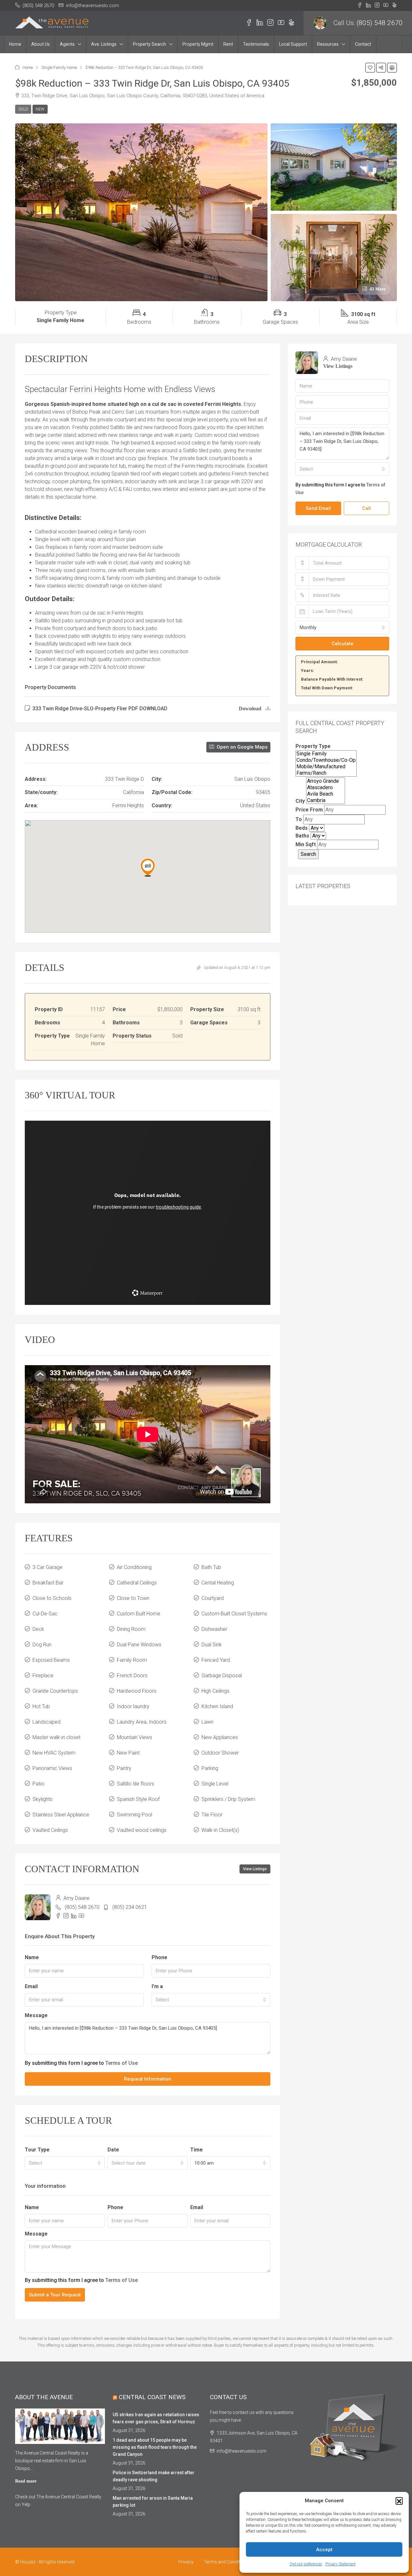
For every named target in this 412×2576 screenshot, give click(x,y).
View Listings (255, 1869)
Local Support (293, 44)
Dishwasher (214, 1629)
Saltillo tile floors (136, 1784)
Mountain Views (135, 1737)
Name (32, 1957)
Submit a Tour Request (55, 2295)
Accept (324, 2550)
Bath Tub (211, 1567)
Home (15, 44)
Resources (328, 44)
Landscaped (47, 1722)
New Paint (128, 1753)
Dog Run (42, 1645)
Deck (38, 1629)
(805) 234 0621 (130, 1907)
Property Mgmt (198, 44)
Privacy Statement (341, 2564)
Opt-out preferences (306, 2564)
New (40, 109)
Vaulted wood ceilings (142, 1830)
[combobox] (211, 2000)
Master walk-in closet (56, 1737)
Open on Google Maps (241, 747)
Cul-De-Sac (45, 1614)
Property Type (313, 746)
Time (197, 2150)
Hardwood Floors (137, 1691)
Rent (228, 44)
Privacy (186, 2562)
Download (251, 709)
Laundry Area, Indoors (142, 1722)
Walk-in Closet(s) (220, 1830)
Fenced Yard (216, 1660)
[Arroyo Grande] (326, 781)
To (299, 819)
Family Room (132, 1660)
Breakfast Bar (48, 1583)
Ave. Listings (104, 44)
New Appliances (220, 1737)
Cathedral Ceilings (137, 1583)
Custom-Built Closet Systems (234, 1614)
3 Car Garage (47, 1567)
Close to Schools (52, 1598)
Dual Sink (212, 1645)
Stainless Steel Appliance (61, 1815)
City (300, 801)
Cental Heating (218, 1583)
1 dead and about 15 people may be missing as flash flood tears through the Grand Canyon (155, 2447)
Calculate (342, 644)
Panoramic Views (52, 1768)
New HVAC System (54, 1753)
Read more (26, 2481)
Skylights (42, 1799)
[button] (399, 2501)
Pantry (124, 1768)
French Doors (132, 1676)
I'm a (157, 1986)
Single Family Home (59, 67)
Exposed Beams (51, 1660)
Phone (159, 1957)
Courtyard (213, 1598)
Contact (363, 44)
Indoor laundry (133, 1706)
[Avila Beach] (326, 794)
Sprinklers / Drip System (228, 1799)
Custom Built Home (139, 1614)
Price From (309, 810)
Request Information (148, 2079)
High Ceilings (215, 1691)
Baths (302, 836)
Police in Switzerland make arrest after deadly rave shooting (154, 2476)
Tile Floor (212, 1815)
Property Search (150, 44)
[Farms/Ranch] (326, 773)
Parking (210, 1768)
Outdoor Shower (220, 1753)
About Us (41, 44)
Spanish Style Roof (138, 1799)
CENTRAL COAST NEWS (152, 2397)
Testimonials (256, 44)
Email (31, 1986)
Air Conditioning (134, 1567)
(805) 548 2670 (379, 23)
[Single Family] (326, 754)
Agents (67, 44)
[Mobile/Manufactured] (326, 767)
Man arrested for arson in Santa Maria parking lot (153, 2502)
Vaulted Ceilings (50, 1830)
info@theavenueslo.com (242, 2451)
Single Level (215, 1784)
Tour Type (37, 2150)
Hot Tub (41, 1706)
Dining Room (131, 1629)
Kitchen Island (217, 1706)
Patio (38, 1784)
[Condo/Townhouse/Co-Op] (326, 760)
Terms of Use (122, 2063)
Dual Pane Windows (139, 1645)
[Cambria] (326, 800)
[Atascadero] (326, 788)
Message (36, 2015)
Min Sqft (306, 844)
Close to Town (133, 1598)
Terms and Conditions (226, 2562)
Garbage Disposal (222, 1676)
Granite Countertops (55, 1691)
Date (113, 2150)
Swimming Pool (135, 1815)
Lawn (207, 1722)
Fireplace (43, 1676)
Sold (23, 109)
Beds (302, 828)
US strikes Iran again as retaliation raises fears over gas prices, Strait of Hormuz (156, 2418)
